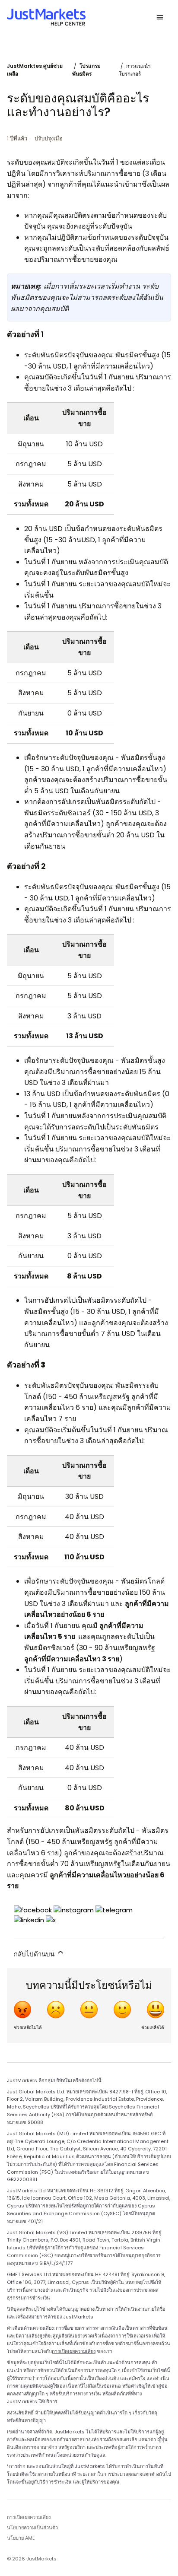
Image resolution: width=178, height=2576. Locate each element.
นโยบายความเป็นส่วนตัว (32, 2528)
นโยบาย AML (21, 2538)
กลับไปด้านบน (35, 1954)
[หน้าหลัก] (46, 17)
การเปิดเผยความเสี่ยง (74, 2351)
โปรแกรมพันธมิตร (86, 70)
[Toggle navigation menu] (160, 17)
